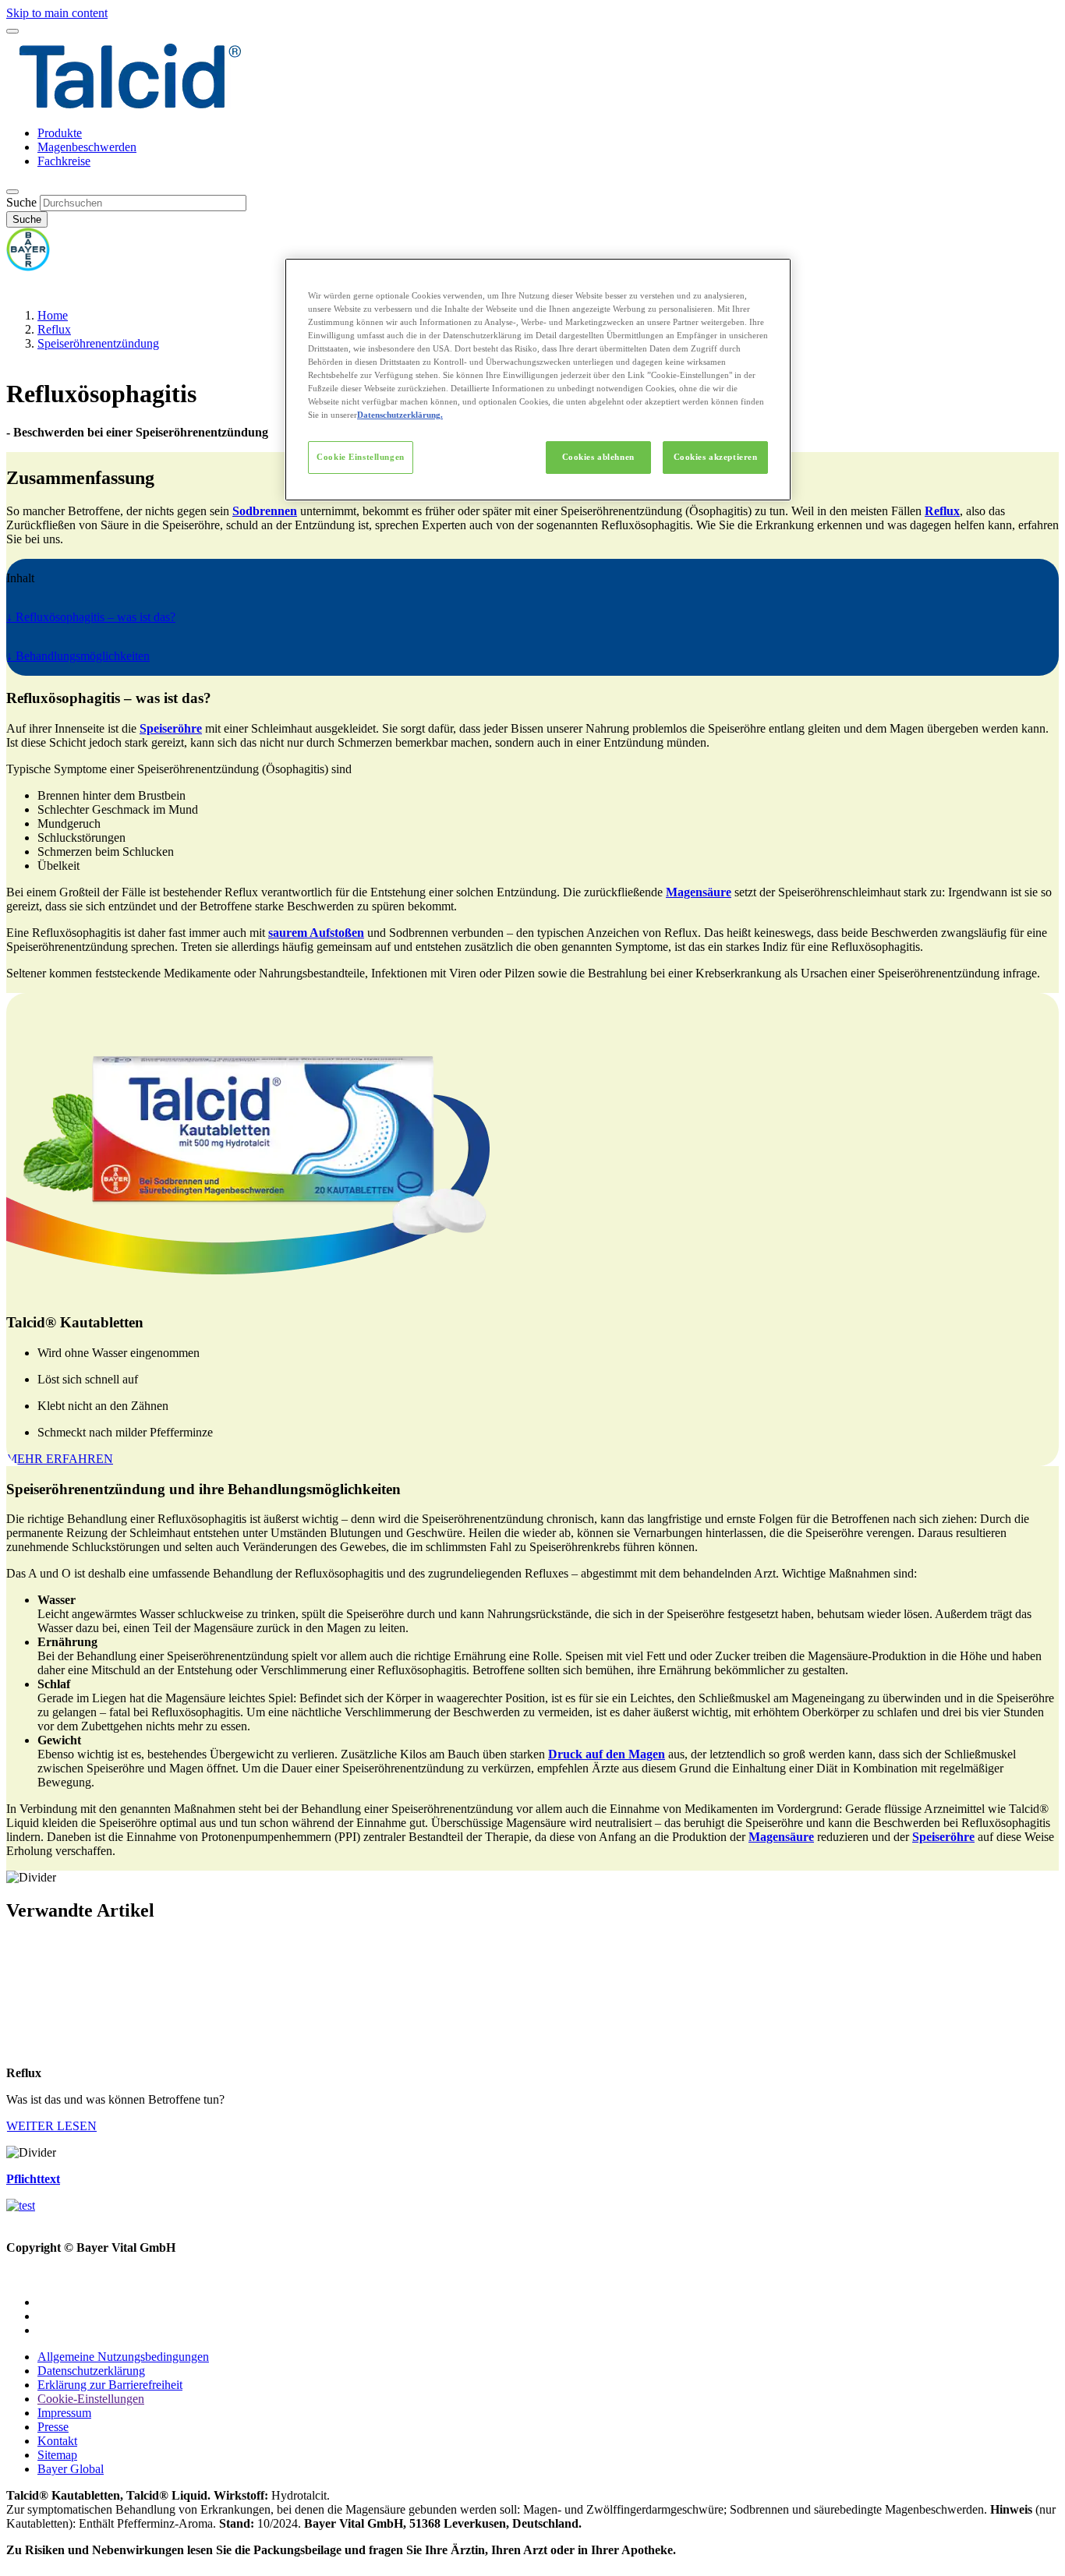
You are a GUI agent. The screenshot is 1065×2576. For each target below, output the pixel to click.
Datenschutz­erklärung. (400, 415)
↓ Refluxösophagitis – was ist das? (91, 617)
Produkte (60, 133)
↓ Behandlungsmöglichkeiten (78, 656)
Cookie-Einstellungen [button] (91, 2399)
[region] (538, 380)
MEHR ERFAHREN (60, 1459)
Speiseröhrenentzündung (98, 343)
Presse (53, 2427)
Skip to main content (57, 13)
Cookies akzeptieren (716, 457)
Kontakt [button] (57, 2441)
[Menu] (12, 31)
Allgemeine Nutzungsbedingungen (123, 2357)
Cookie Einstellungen (360, 457)
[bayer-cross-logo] (28, 267)
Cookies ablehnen (598, 457)
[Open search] (12, 192)
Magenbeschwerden (87, 147)
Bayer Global (71, 2469)
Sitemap (57, 2455)
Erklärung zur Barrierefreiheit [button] (110, 2385)
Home (53, 315)
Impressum (64, 2413)
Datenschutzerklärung (91, 2371)
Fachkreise (64, 161)
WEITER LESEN (51, 2126)
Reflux (54, 329)
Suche (21, 202)
